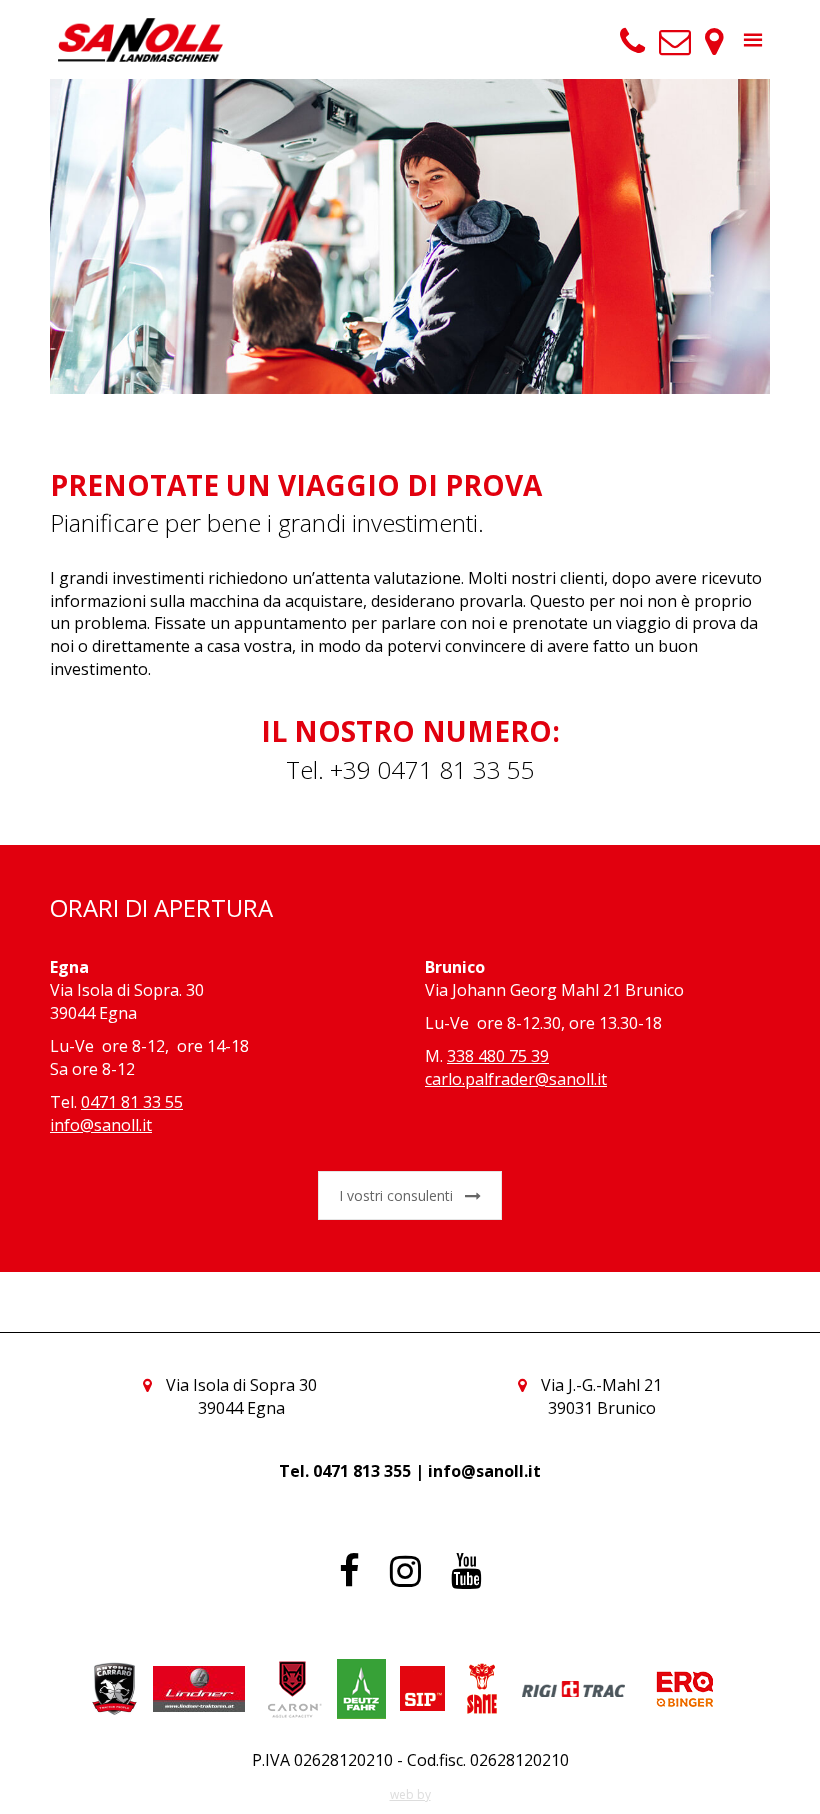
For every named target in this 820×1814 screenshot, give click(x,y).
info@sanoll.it (101, 1125)
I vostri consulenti (396, 1195)
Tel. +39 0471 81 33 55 (410, 769)
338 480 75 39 (498, 1056)
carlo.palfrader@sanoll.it (516, 1079)
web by (410, 1794)
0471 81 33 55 (132, 1102)
